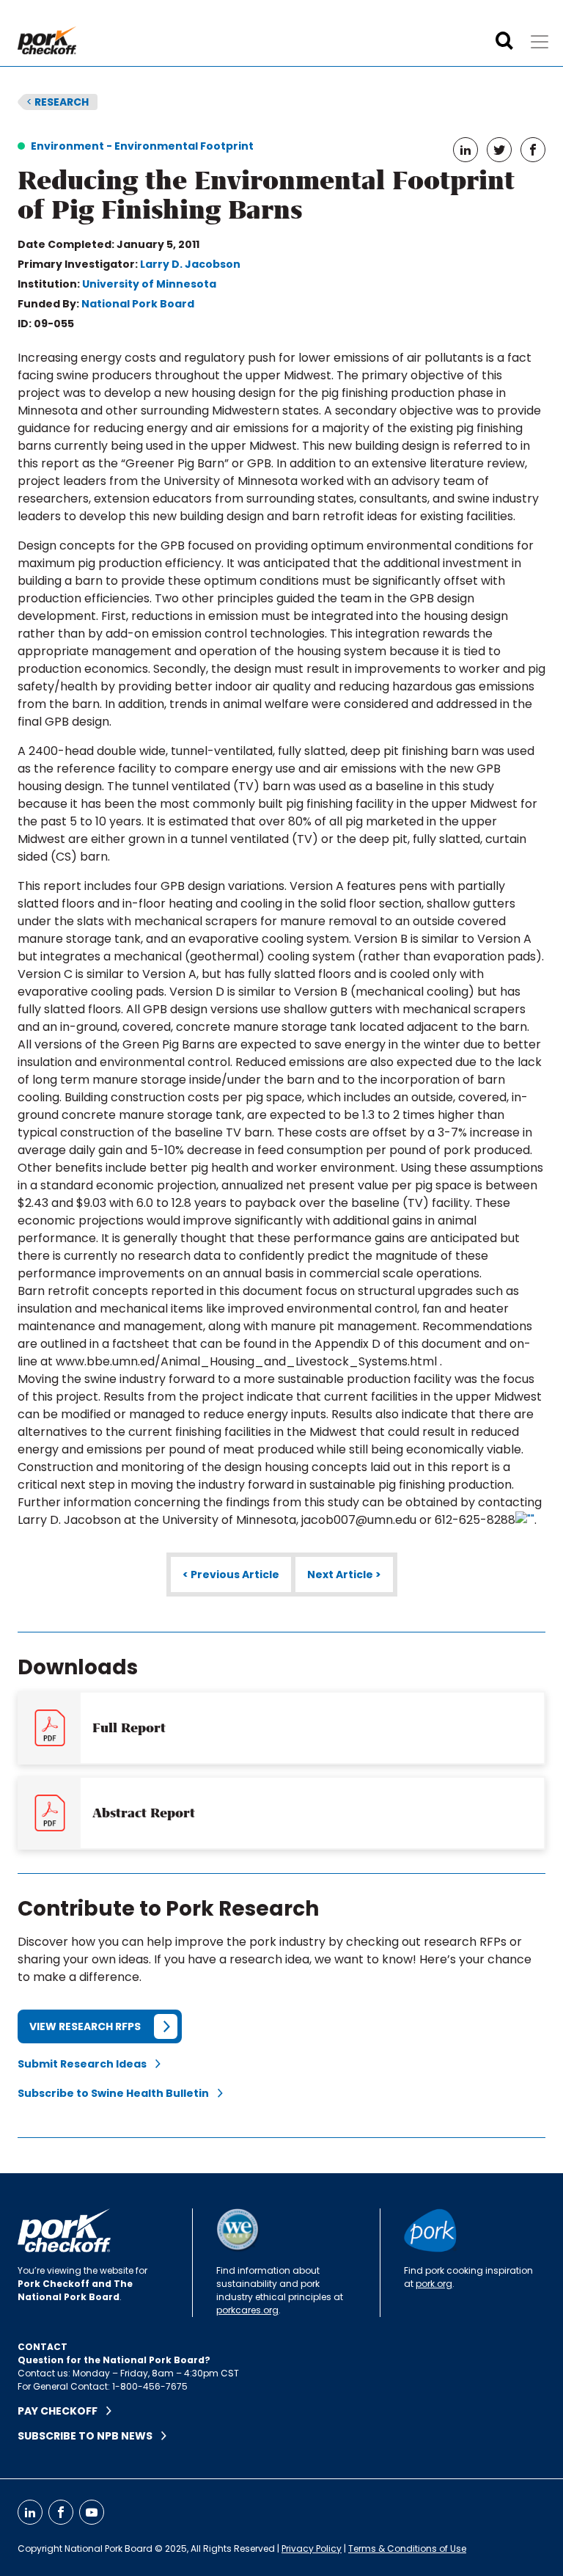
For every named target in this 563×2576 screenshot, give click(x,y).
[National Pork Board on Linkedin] (30, 2512)
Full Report (129, 1728)
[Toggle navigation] (540, 42)
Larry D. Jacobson (190, 264)
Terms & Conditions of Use (407, 2548)
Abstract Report (144, 1813)
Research (58, 102)
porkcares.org (247, 2310)
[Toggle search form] (504, 41)
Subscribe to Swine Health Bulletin (118, 2093)
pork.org (434, 2284)
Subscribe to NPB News (89, 2436)
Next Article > (344, 1575)
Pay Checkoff (62, 2411)
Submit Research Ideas (87, 2064)
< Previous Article (231, 1575)
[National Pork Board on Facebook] (61, 2512)
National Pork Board (138, 304)
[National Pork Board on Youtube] (92, 2512)
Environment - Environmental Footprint (142, 146)
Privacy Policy (312, 2548)
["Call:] (525, 1520)
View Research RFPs (85, 2026)
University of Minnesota (149, 284)
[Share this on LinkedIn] (466, 150)
